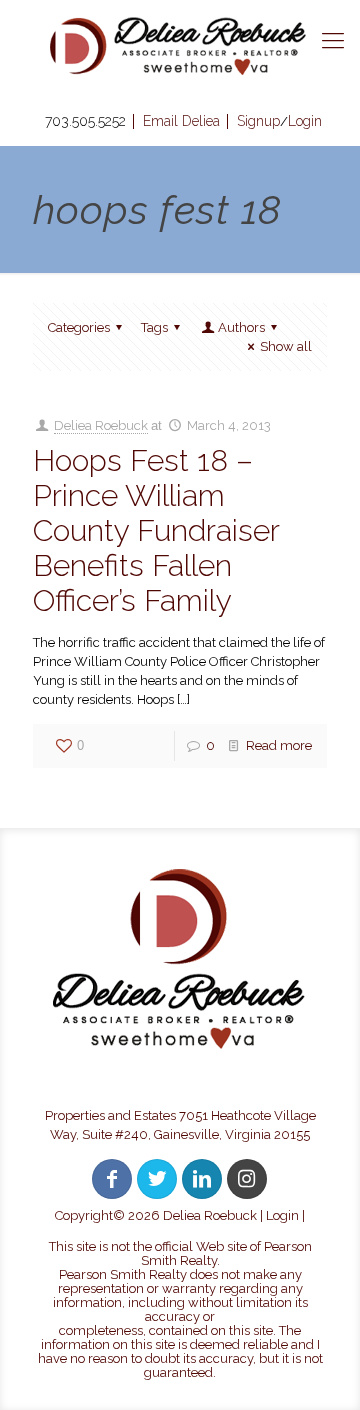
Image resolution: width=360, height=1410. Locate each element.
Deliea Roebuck (101, 425)
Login (282, 1215)
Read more (279, 745)
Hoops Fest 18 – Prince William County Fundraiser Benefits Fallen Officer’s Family (156, 530)
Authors (241, 327)
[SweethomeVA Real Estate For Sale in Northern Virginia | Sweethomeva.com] (180, 46)
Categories (79, 327)
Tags (154, 327)
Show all (286, 346)
